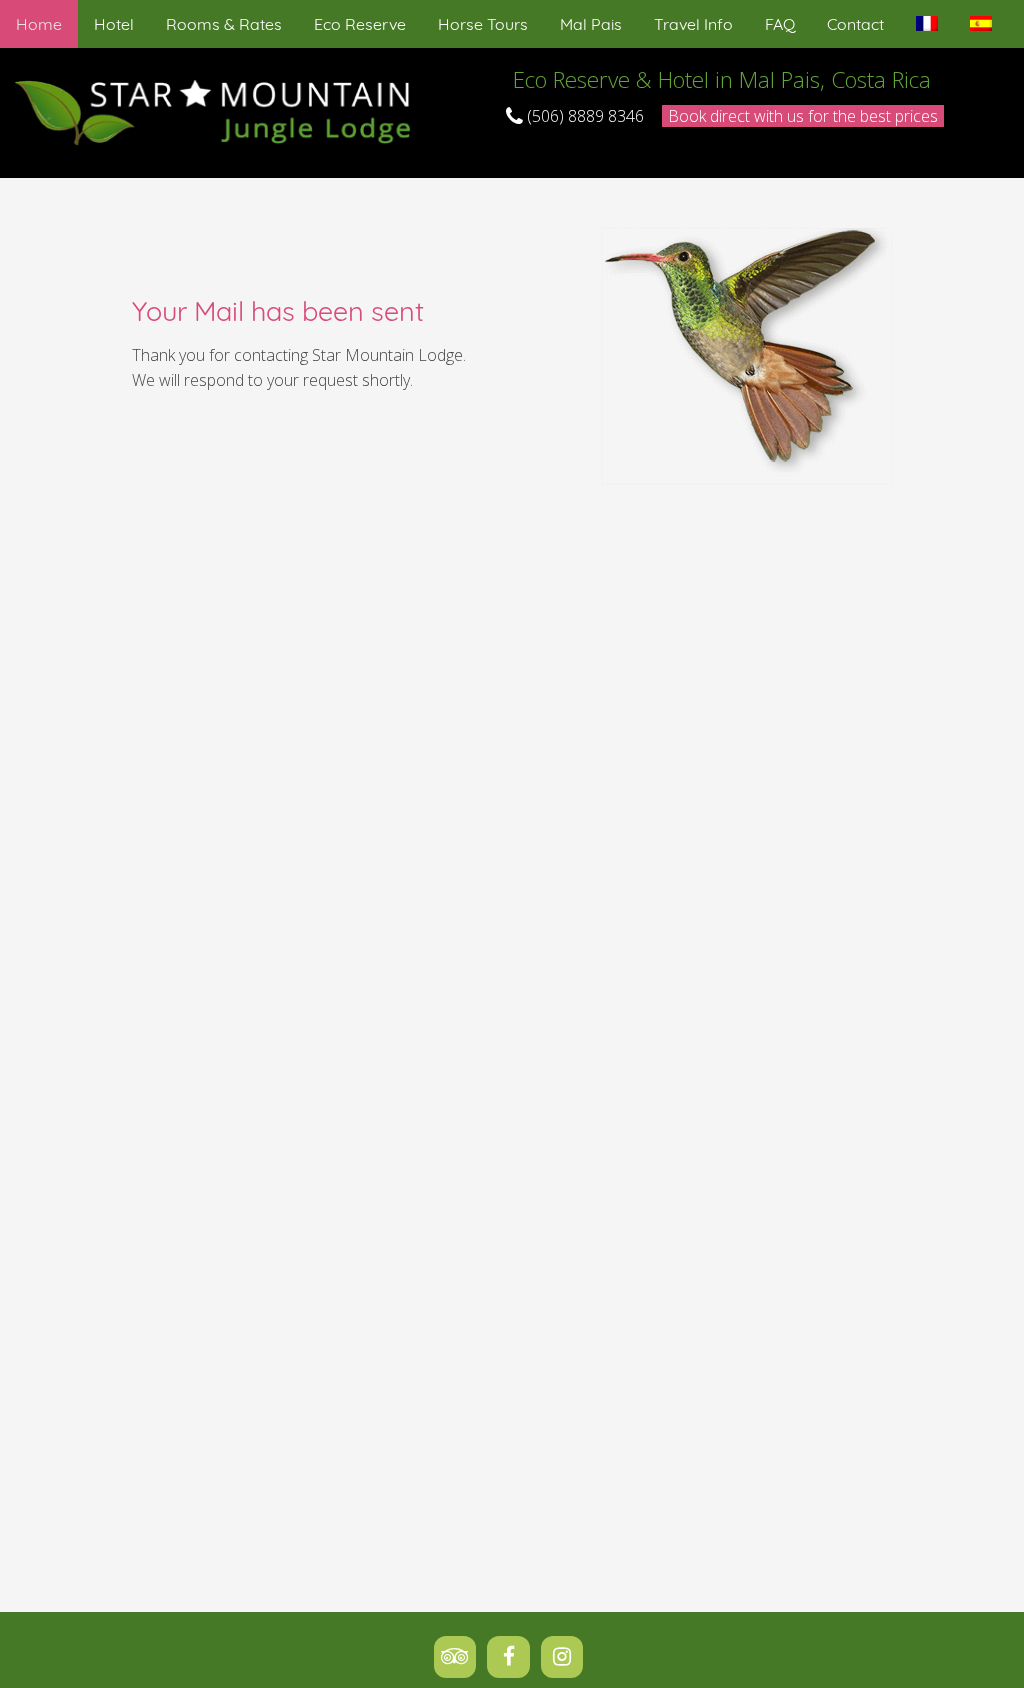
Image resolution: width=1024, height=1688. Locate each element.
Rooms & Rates (224, 24)
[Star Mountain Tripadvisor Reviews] (461, 1655)
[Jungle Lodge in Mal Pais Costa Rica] (217, 111)
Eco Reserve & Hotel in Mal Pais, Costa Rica (722, 79)
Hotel (114, 24)
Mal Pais (591, 24)
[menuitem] (39, 24)
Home (39, 24)
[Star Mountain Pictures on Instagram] (566, 1655)
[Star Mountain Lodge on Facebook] (514, 1655)
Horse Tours (483, 24)
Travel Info (693, 24)
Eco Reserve (360, 24)
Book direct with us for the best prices (803, 116)
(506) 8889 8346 (583, 116)
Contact (855, 24)
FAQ (780, 24)
